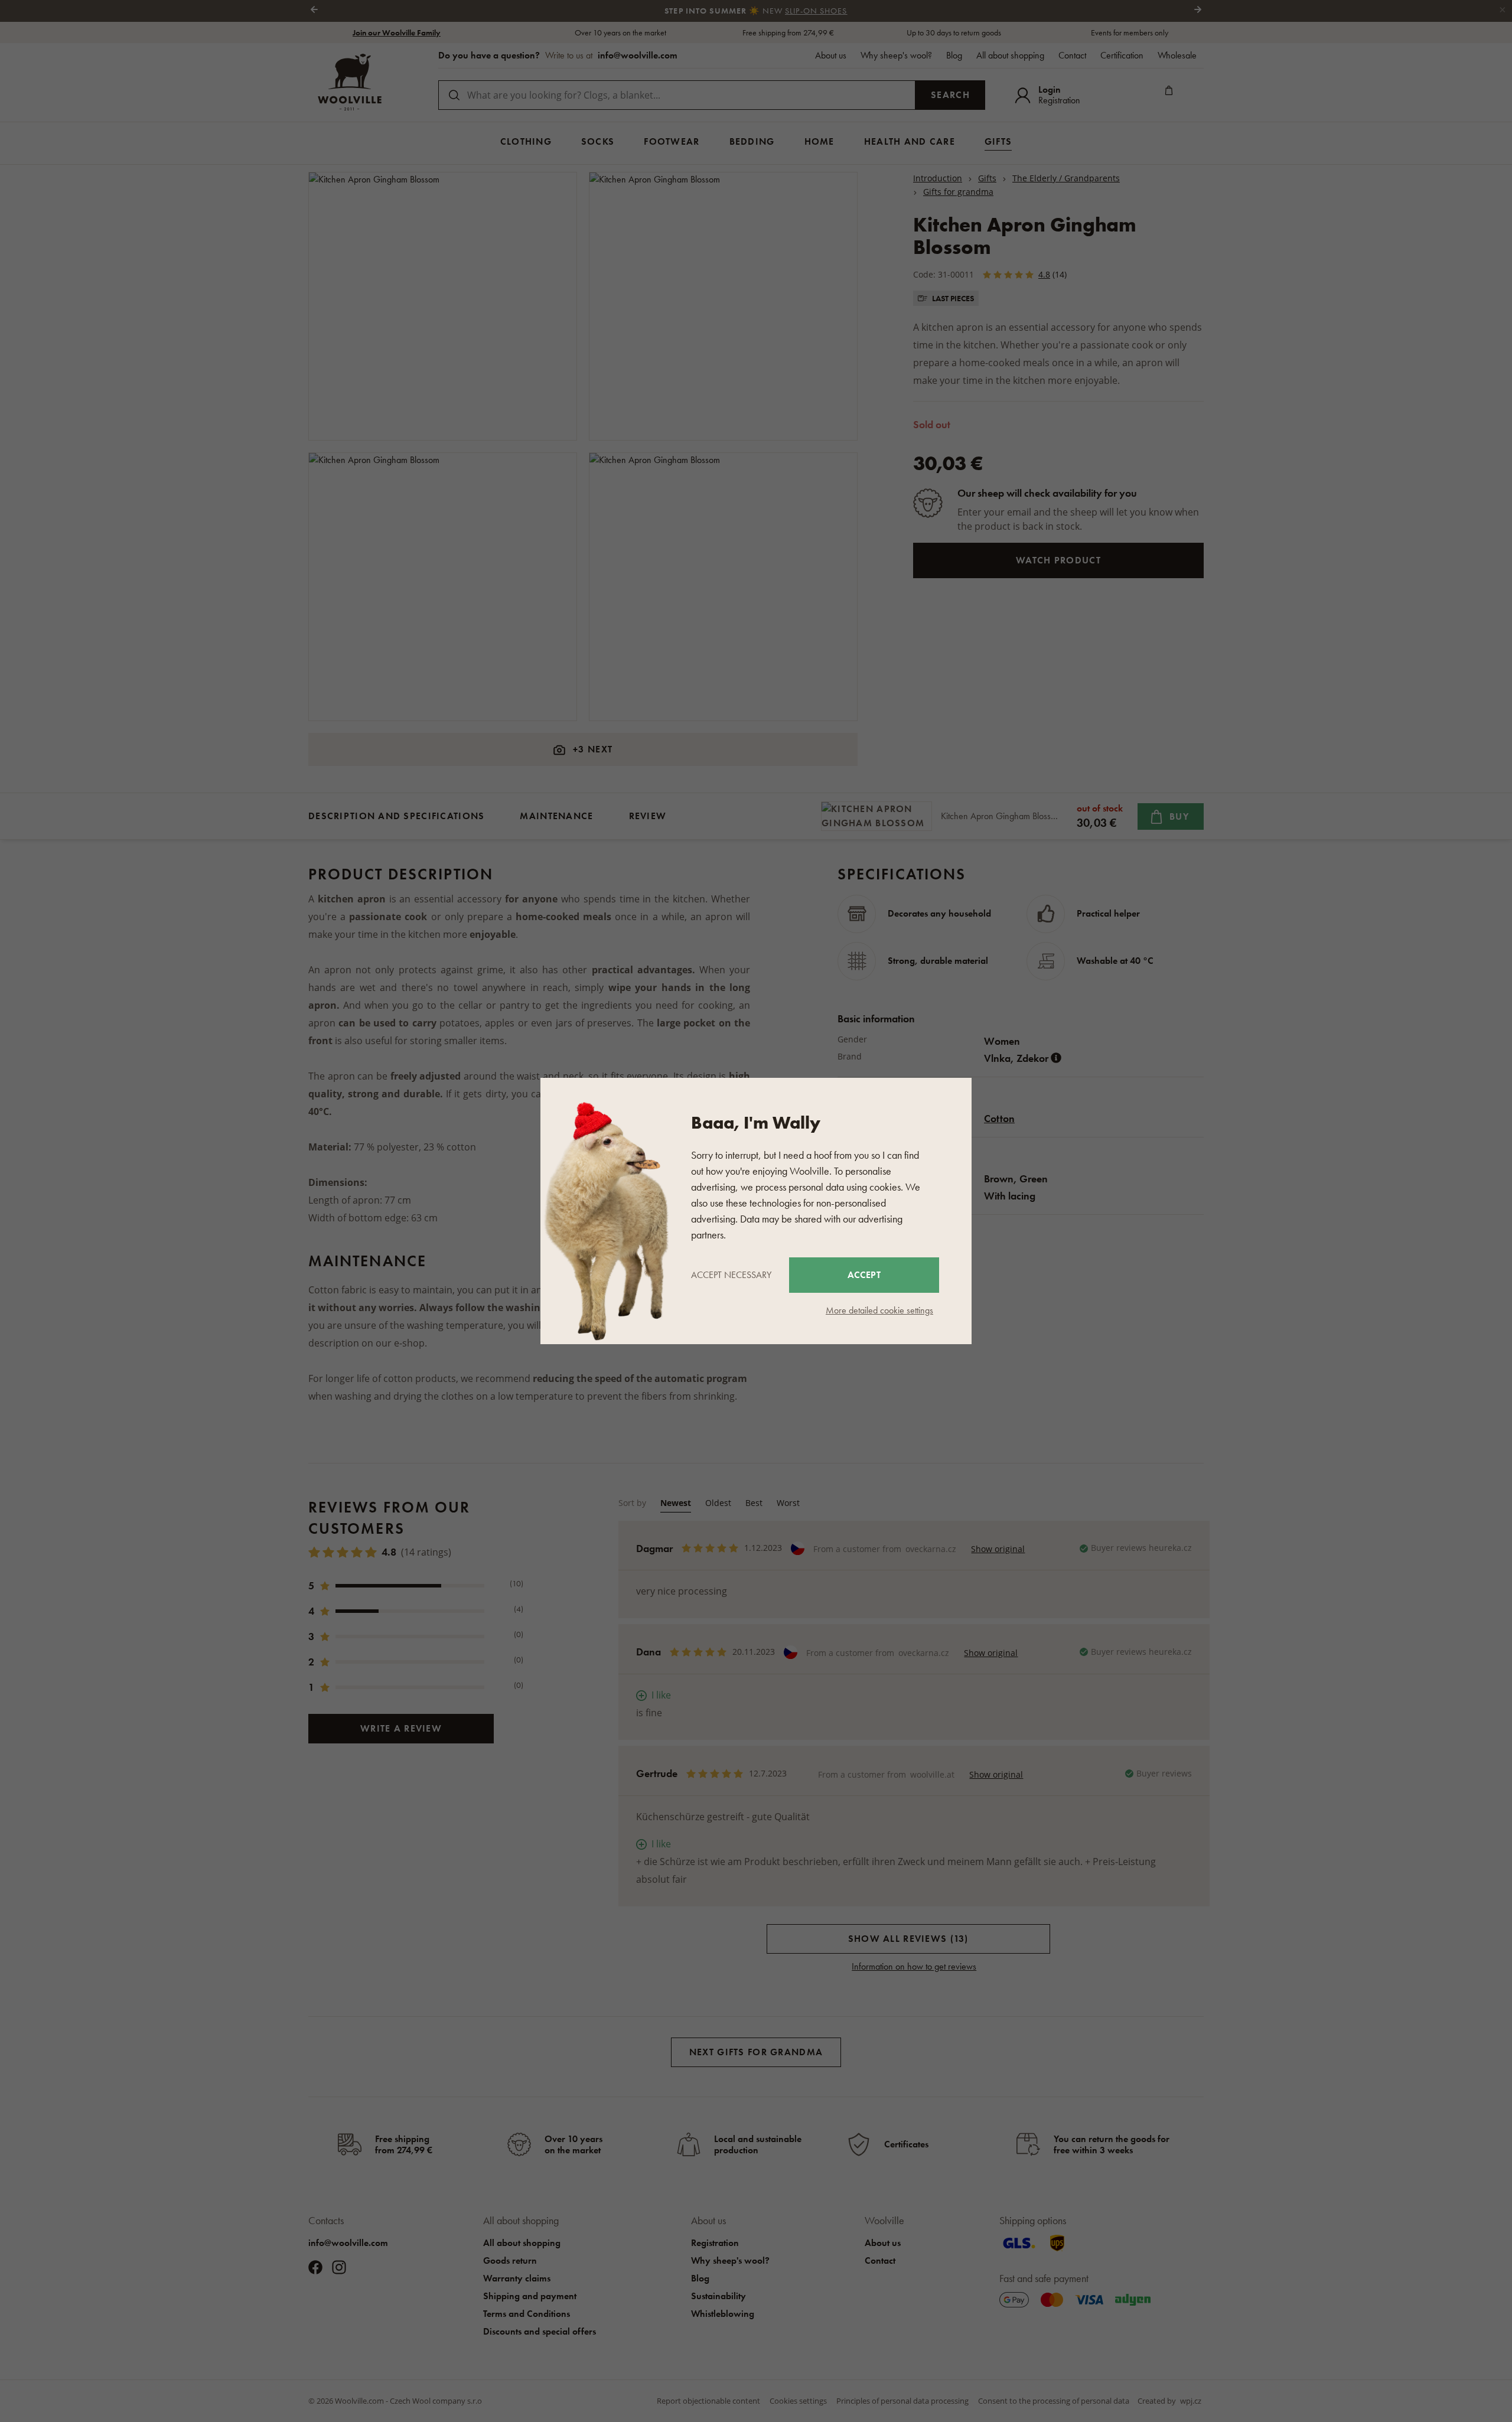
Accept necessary (731, 1275)
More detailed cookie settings (879, 1310)
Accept (864, 1275)
